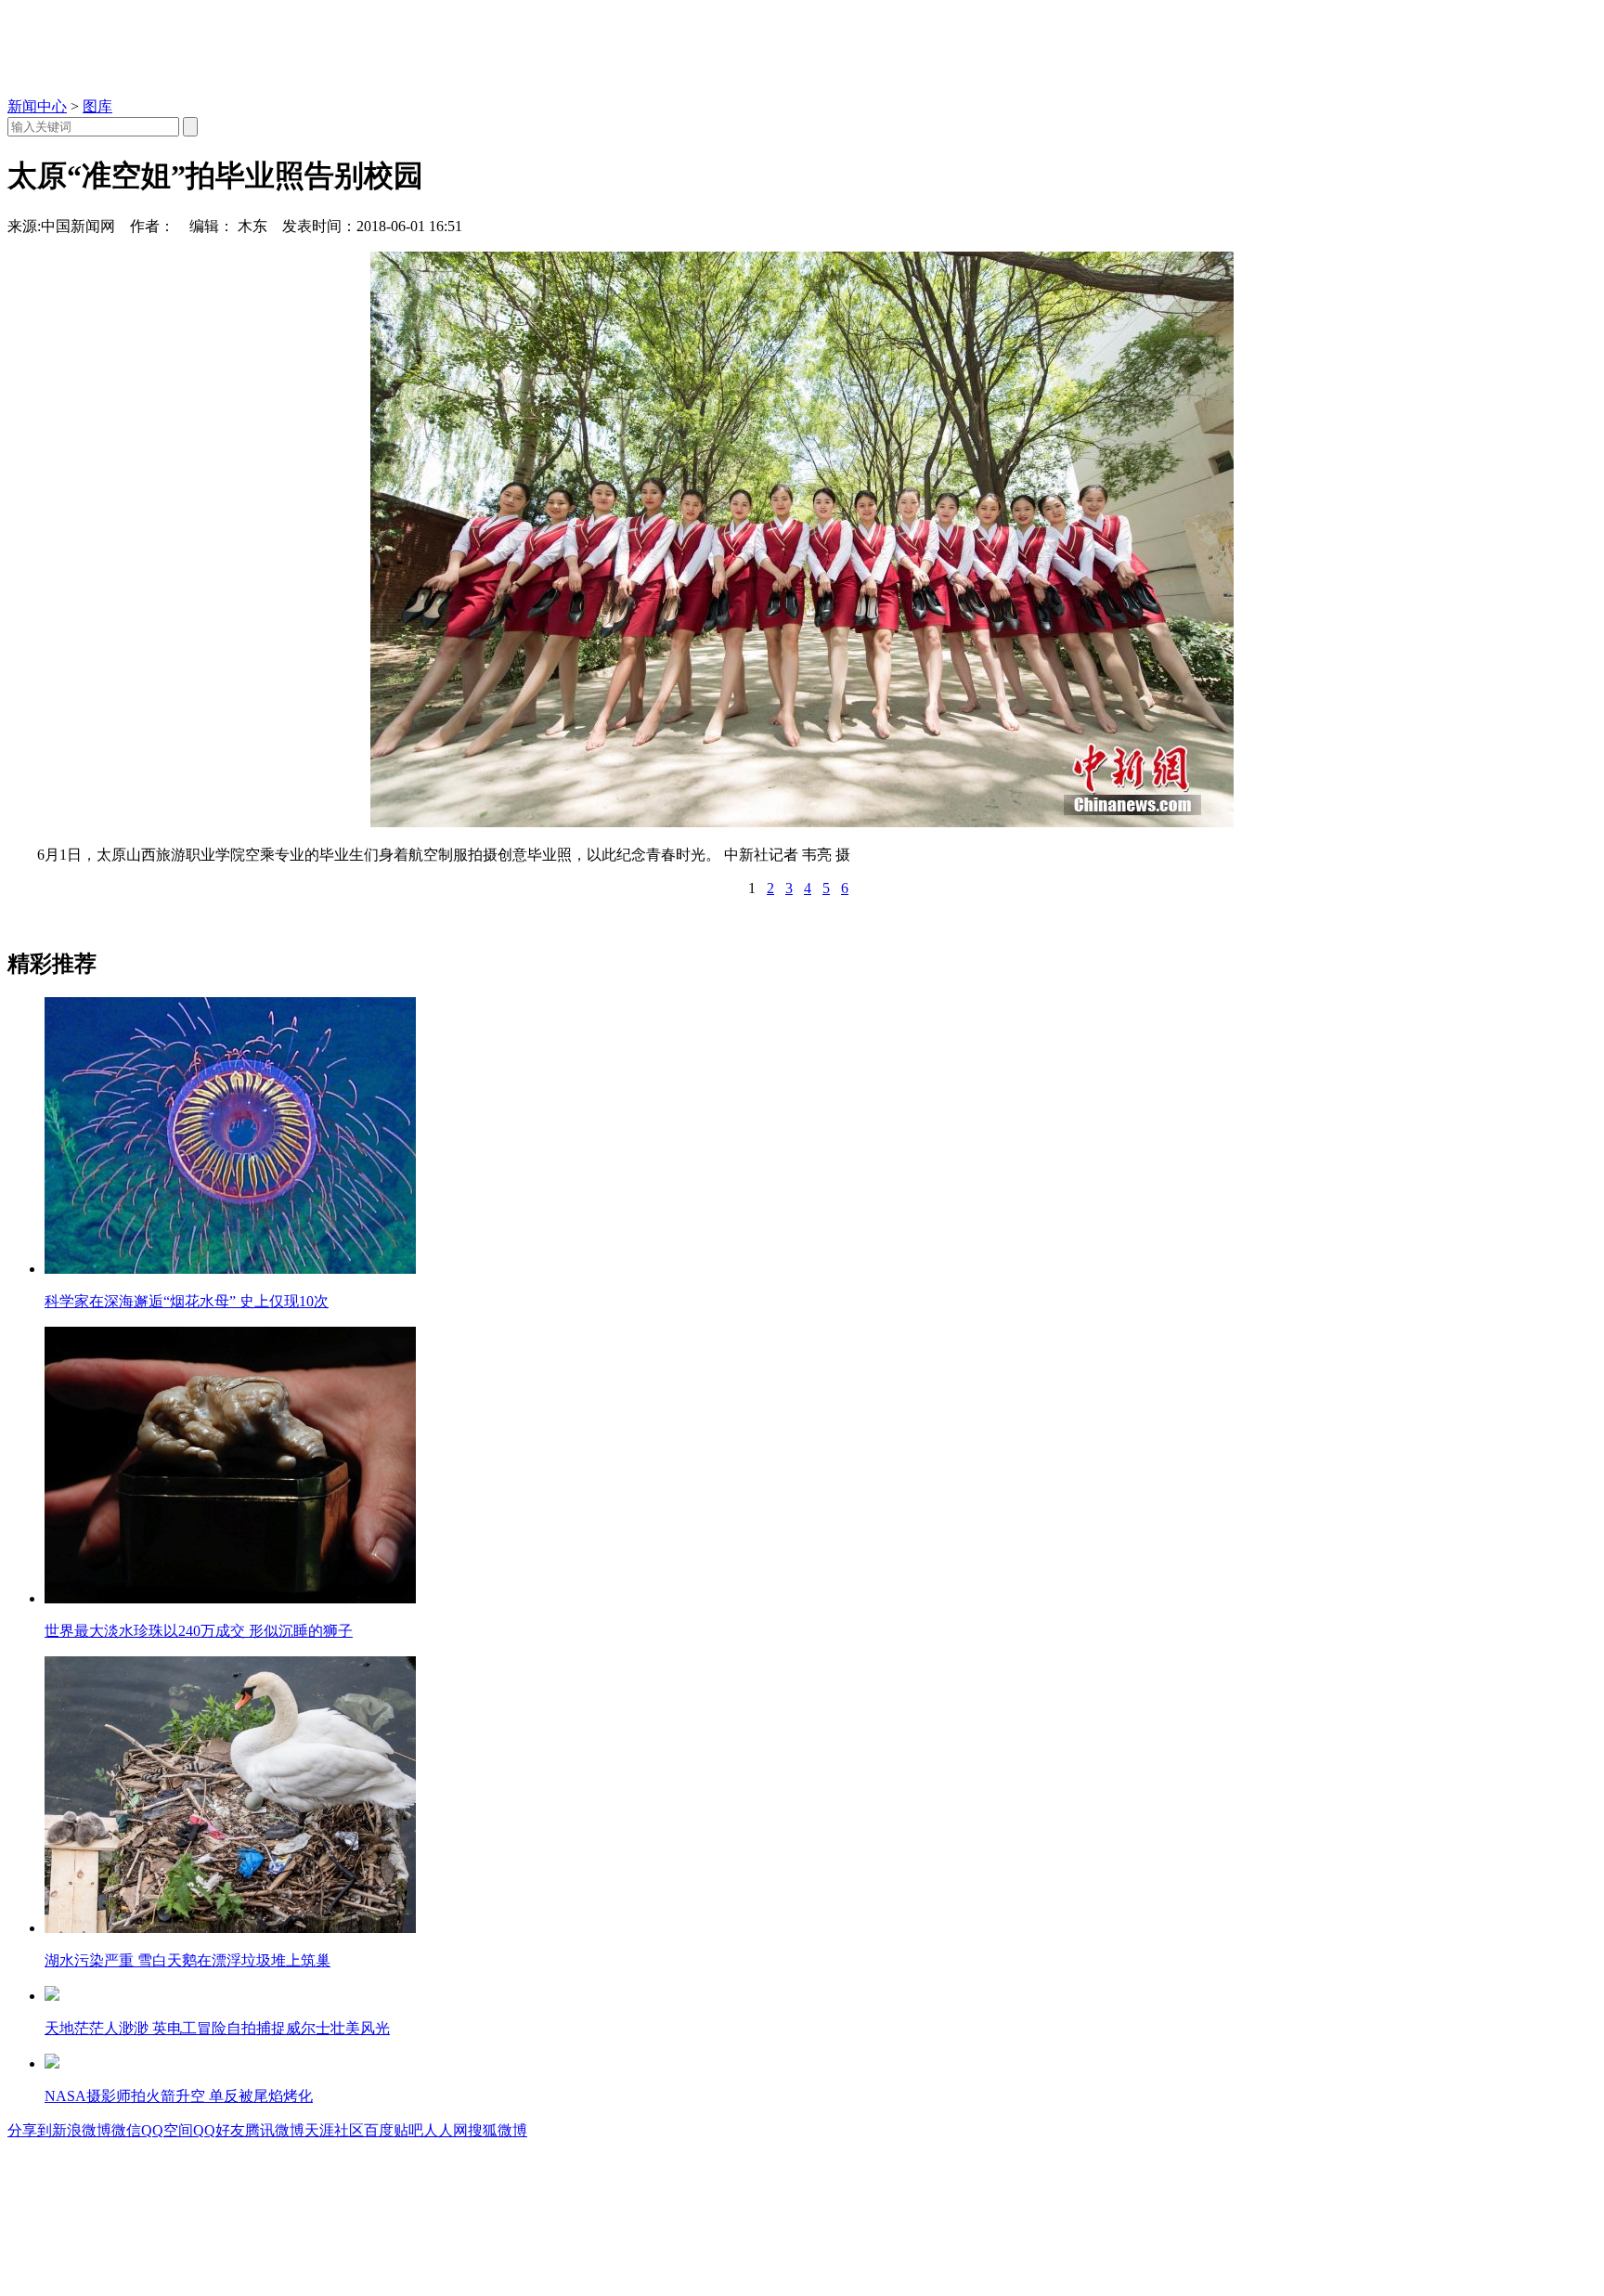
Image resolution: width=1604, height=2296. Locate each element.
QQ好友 (219, 2130)
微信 (126, 2130)
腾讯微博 (275, 2130)
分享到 (30, 2130)
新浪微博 (82, 2130)
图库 (97, 106)
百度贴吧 (394, 2130)
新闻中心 (37, 106)
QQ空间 (167, 2130)
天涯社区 (334, 2130)
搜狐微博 (498, 2130)
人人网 (446, 2130)
